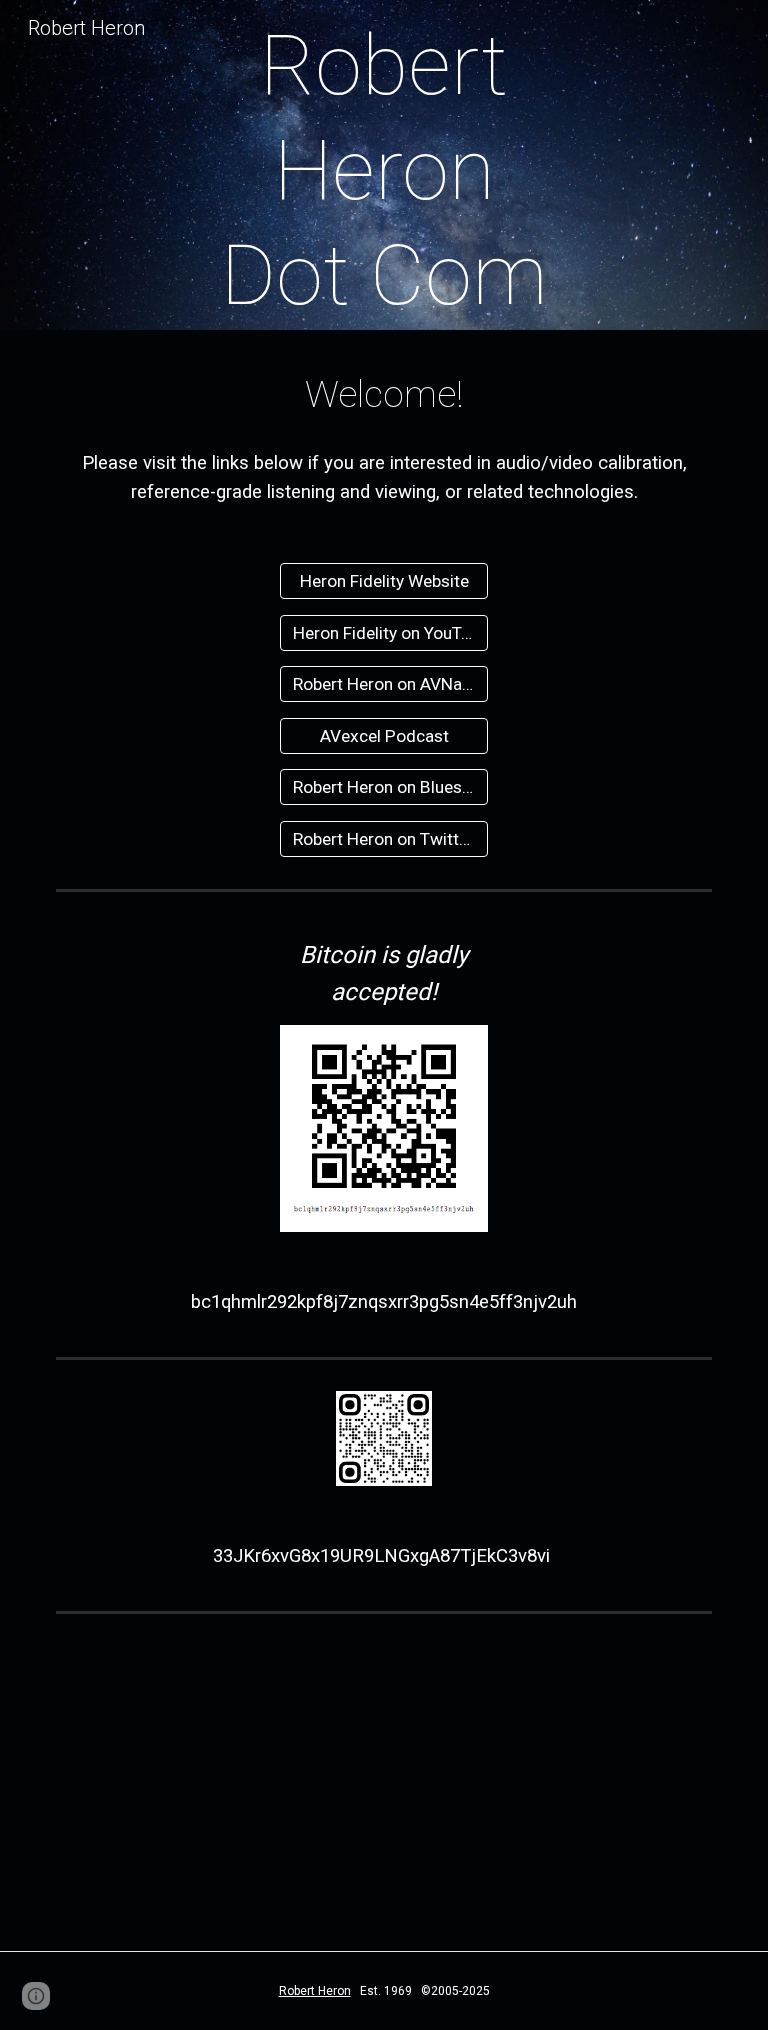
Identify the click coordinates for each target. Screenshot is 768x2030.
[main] (383, 170)
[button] (36, 1996)
